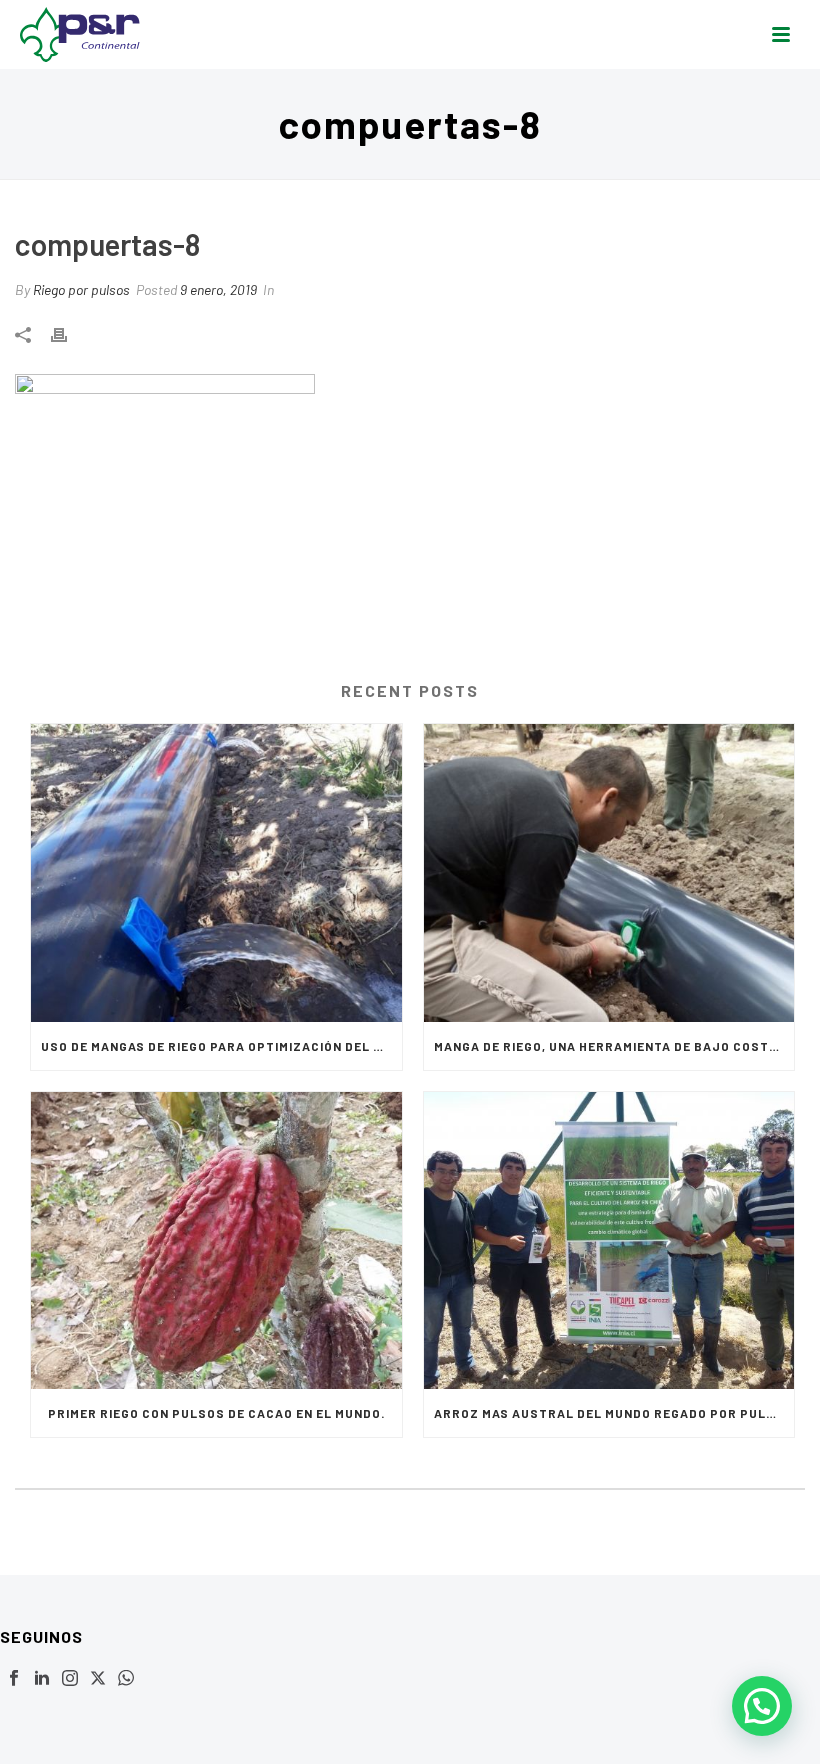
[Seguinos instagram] (70, 1679)
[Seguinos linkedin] (42, 1679)
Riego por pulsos (81, 289)
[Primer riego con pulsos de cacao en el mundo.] (216, 1241)
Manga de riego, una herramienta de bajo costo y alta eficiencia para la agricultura (614, 1046)
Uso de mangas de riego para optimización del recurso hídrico (221, 1046)
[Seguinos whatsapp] (126, 1679)
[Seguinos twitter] (98, 1679)
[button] (762, 1706)
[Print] (69, 332)
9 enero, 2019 (218, 289)
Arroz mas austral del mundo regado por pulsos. (614, 1413)
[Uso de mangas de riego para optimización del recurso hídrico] (216, 873)
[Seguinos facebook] (14, 1679)
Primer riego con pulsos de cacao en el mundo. (216, 1413)
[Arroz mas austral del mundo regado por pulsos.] (609, 1241)
